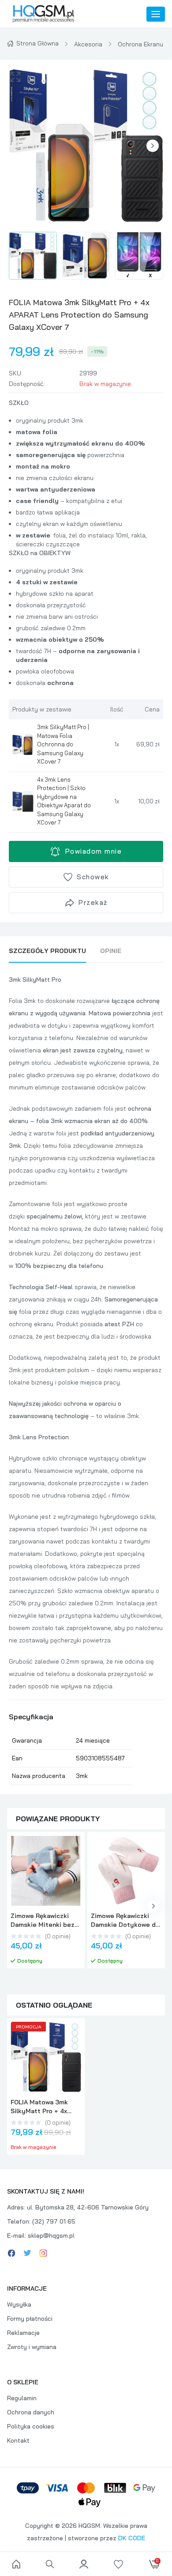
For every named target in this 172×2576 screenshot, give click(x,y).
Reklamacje (23, 2333)
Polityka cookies (31, 2426)
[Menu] (156, 14)
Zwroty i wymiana (32, 2347)
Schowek (93, 877)
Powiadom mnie (94, 851)
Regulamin (22, 2398)
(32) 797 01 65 (54, 2221)
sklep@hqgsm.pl (51, 2236)
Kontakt (18, 2440)
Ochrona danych (31, 2412)
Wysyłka (19, 2304)
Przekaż (93, 902)
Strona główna (37, 43)
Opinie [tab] (111, 951)
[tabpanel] (86, 1379)
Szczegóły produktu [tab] (47, 951)
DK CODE (132, 2538)
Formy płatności (30, 2319)
